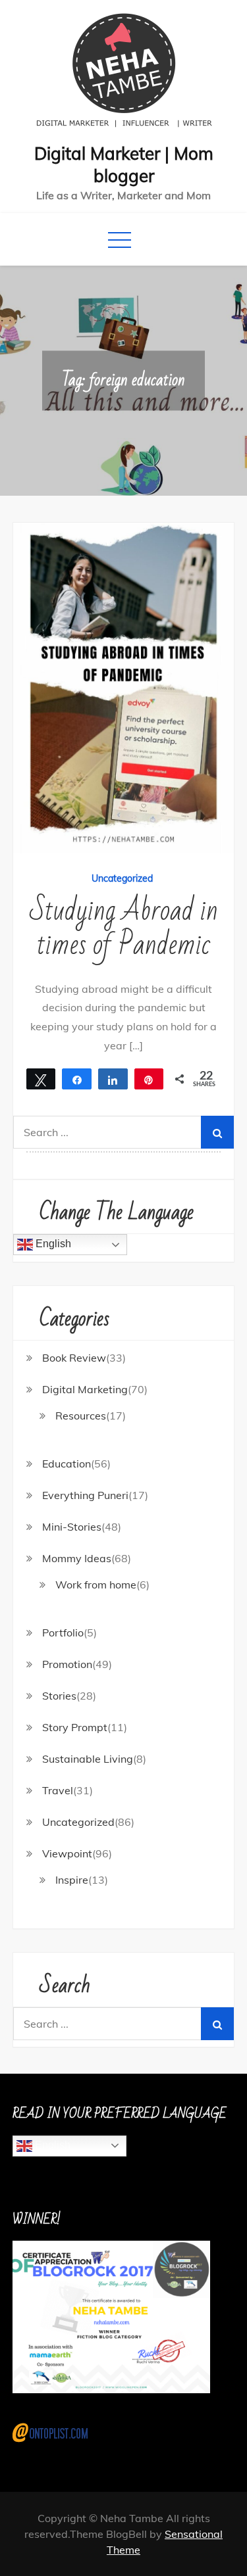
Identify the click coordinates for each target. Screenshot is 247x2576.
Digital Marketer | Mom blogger (124, 165)
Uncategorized (122, 878)
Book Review (74, 1358)
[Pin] (149, 1079)
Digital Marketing (85, 1389)
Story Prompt (75, 1727)
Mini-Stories (72, 1527)
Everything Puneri (85, 1495)
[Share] (113, 1079)
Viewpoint (67, 1853)
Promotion (67, 1664)
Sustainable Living (88, 1759)
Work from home (96, 1585)
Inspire (72, 1880)
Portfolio (63, 1633)
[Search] (217, 1132)
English (52, 1244)
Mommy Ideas (77, 1558)
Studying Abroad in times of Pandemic (124, 928)
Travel (58, 1790)
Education (67, 1464)
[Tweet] (41, 1079)
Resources (81, 1416)
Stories (59, 1696)
